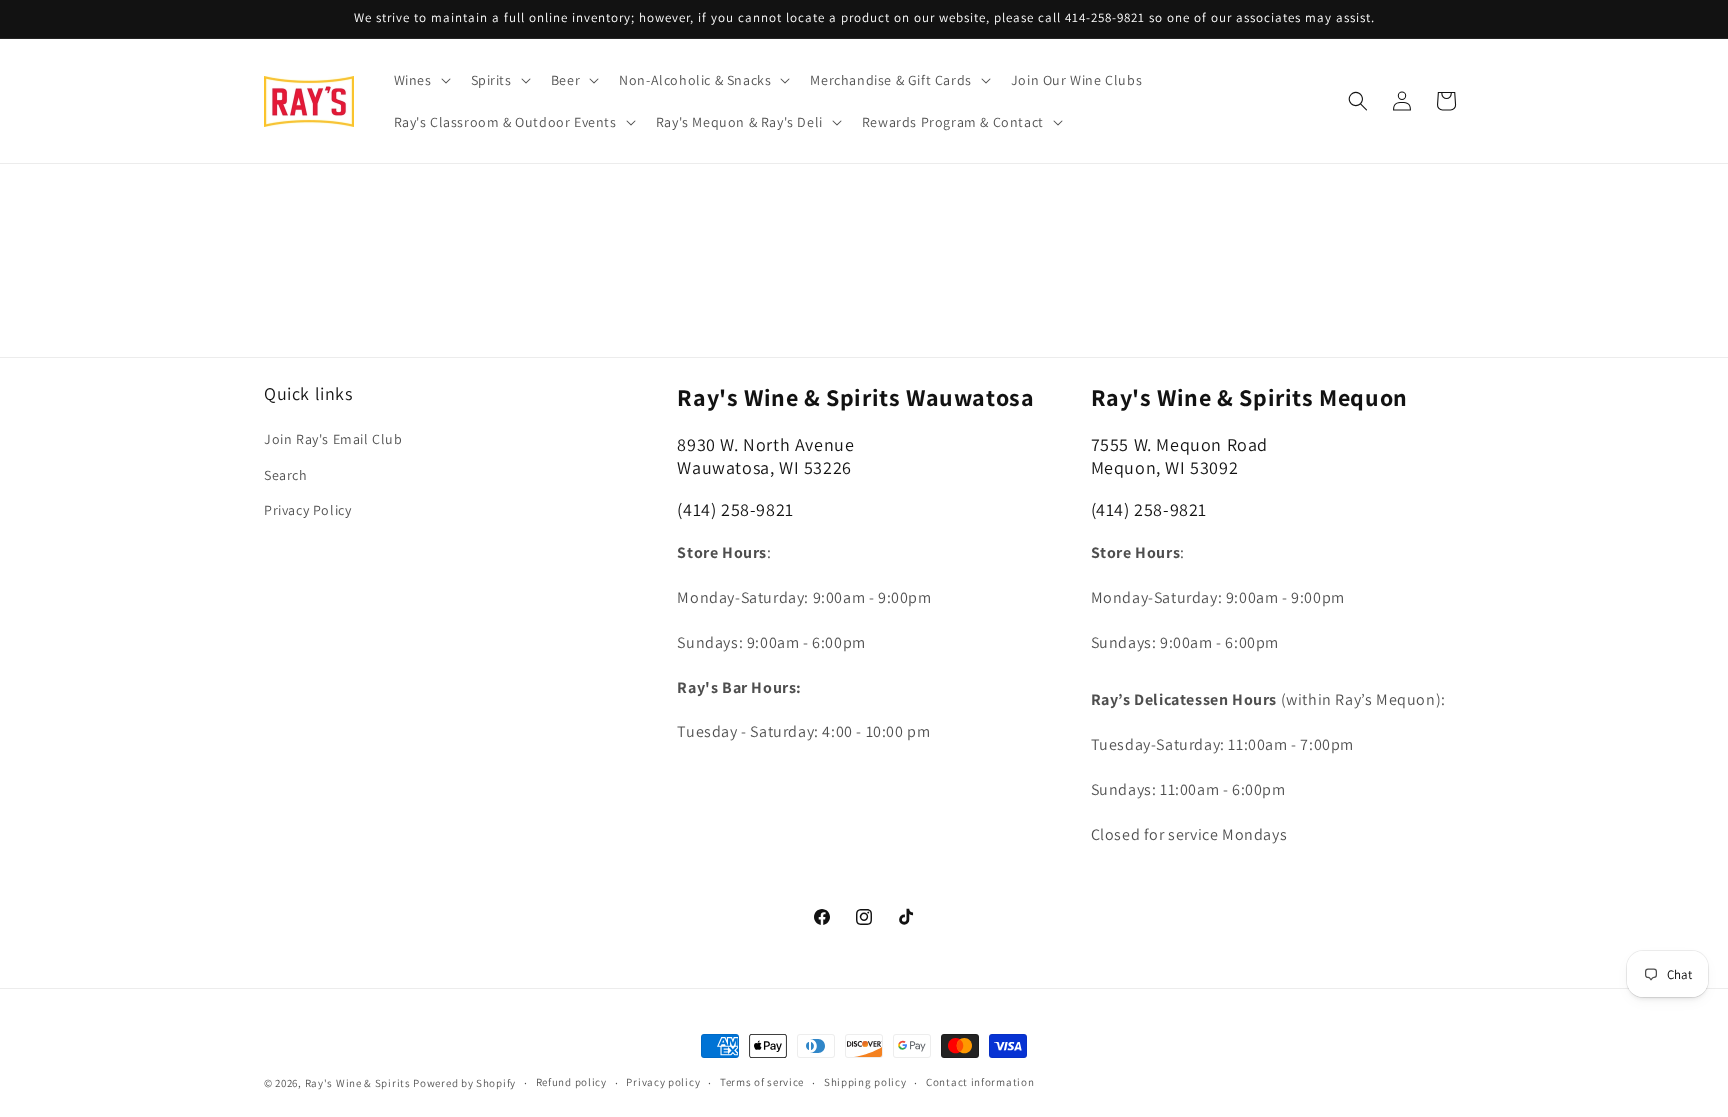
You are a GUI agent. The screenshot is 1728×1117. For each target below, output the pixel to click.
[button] (420, 80)
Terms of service (762, 1082)
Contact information (980, 1082)
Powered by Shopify (464, 1083)
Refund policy (571, 1082)
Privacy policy (663, 1082)
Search (286, 475)
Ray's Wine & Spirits (358, 1083)
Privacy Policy (307, 510)
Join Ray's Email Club (333, 439)
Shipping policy (865, 1082)
